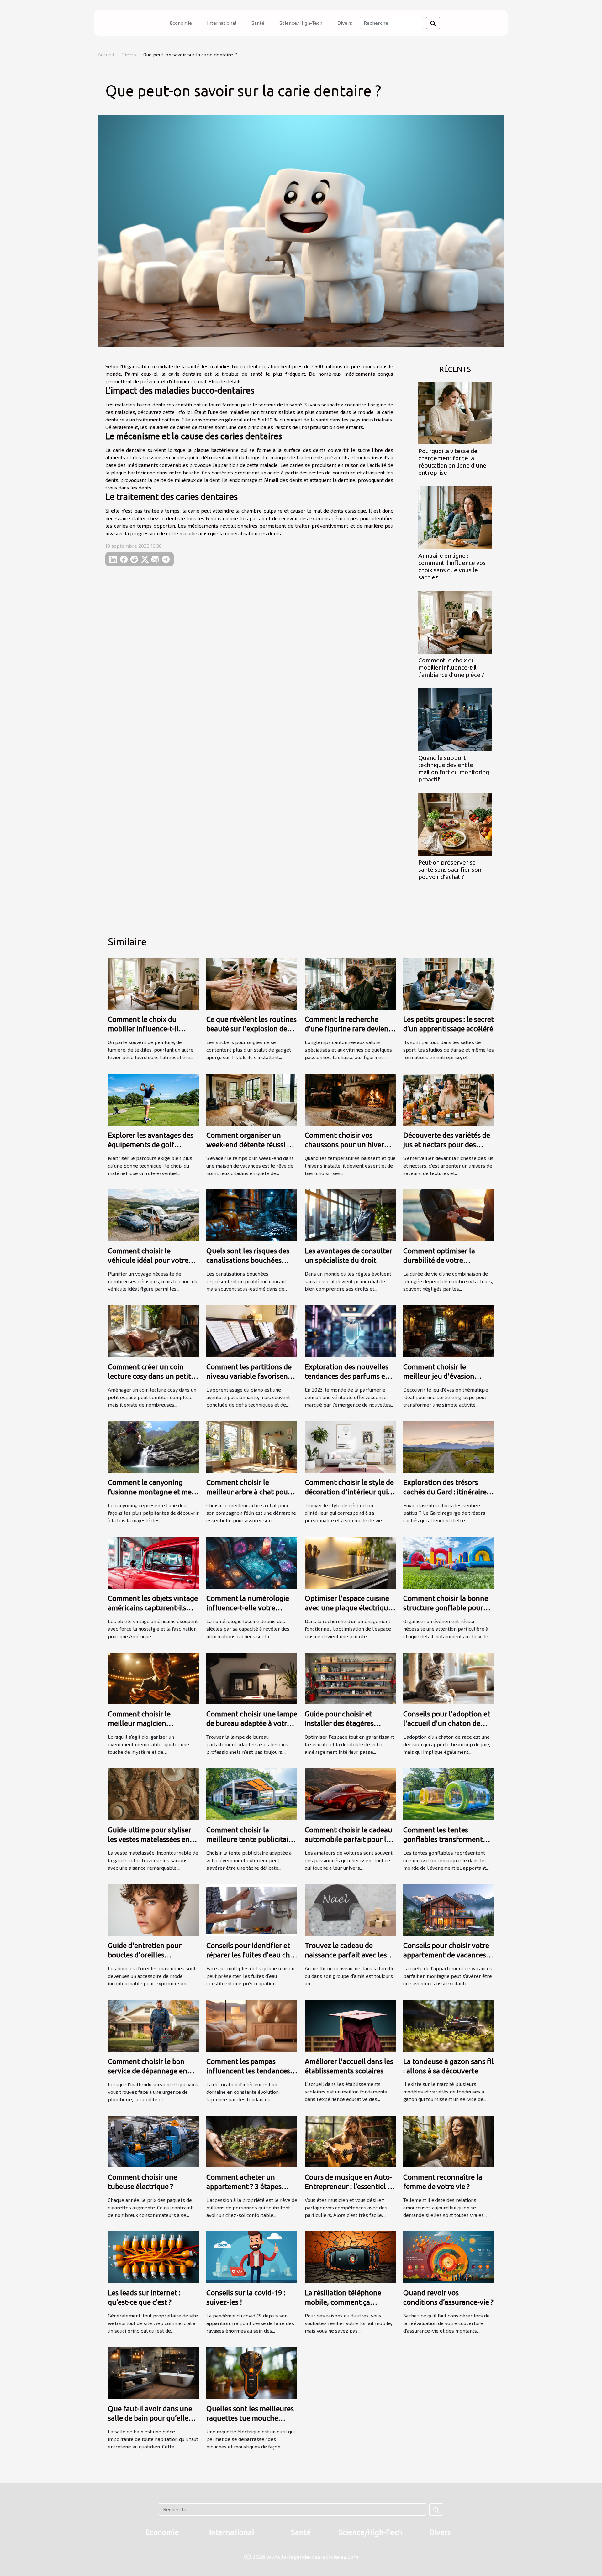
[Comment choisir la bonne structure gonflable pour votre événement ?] (449, 1562)
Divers (345, 23)
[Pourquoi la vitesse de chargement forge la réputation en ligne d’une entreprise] (455, 412)
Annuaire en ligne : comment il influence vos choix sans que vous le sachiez (452, 566)
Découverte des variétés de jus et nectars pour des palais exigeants (447, 1144)
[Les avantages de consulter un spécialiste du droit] (350, 1214)
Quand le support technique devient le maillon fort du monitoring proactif (454, 768)
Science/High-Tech (301, 23)
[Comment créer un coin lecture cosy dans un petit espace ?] (153, 1330)
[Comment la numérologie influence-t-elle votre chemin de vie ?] (252, 1562)
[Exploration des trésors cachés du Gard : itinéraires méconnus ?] (449, 1446)
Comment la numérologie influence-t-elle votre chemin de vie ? (248, 1608)
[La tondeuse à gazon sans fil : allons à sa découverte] (449, 2025)
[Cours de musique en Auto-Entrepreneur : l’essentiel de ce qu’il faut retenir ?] (350, 2141)
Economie (181, 23)
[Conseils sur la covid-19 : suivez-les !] (252, 2257)
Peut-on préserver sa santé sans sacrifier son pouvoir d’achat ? (450, 870)
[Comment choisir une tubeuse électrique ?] (153, 2141)
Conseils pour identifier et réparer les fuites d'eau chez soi (252, 1955)
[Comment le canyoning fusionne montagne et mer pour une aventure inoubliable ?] (153, 1446)
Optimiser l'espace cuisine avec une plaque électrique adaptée (348, 1608)
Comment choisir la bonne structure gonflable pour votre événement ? (446, 1608)
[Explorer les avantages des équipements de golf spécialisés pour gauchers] (153, 1099)
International (222, 23)
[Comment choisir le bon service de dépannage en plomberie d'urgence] (153, 2025)
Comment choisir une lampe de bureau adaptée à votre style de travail (252, 1723)
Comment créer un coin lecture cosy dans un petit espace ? (149, 1376)
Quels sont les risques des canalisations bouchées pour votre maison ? (248, 1260)
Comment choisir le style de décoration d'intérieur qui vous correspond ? (349, 1492)
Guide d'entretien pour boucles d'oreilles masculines (145, 1955)
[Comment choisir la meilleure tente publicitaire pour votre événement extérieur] (252, 1793)
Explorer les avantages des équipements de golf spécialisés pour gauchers (151, 1144)
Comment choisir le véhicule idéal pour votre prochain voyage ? (148, 1260)
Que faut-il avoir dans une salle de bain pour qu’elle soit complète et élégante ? (151, 2418)
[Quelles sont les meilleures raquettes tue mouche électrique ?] (252, 2372)
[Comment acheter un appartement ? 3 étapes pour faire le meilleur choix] (252, 2141)
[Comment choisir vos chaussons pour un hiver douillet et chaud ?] (350, 1099)
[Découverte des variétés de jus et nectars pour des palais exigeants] (449, 1099)
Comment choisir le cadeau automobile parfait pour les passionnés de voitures (349, 1839)
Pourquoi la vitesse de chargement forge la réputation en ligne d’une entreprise (452, 462)
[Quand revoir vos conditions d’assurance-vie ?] (449, 2257)
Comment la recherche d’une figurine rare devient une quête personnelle (348, 1029)
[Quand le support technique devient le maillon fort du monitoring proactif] (455, 719)
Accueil (106, 54)
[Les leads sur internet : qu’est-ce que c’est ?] (153, 2257)
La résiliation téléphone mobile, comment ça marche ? (343, 2302)
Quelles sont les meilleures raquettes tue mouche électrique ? (250, 2418)
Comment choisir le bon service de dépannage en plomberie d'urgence (148, 2071)
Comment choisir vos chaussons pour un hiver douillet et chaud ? (344, 1144)
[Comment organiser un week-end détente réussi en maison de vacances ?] (252, 1099)
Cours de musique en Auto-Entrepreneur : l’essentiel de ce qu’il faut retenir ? (350, 2186)
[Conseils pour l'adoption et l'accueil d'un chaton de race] (449, 1677)
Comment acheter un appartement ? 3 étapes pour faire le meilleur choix (250, 2186)
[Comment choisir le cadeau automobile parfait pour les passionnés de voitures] (350, 1793)
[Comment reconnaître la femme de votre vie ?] (449, 2141)
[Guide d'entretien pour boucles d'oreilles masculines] (153, 1909)
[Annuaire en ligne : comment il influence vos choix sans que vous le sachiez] (455, 517)
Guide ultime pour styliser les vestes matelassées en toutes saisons (150, 1839)
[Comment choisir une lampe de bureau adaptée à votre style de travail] (252, 1677)
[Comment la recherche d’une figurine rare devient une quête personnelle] (350, 983)
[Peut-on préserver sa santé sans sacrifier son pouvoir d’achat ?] (455, 824)
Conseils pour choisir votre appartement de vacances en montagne (446, 1955)
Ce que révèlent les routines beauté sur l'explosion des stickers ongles (251, 1029)
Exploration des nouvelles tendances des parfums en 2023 (347, 1376)
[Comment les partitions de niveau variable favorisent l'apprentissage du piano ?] (252, 1330)
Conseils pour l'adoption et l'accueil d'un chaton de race (447, 1723)
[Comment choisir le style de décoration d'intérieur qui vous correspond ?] (350, 1446)
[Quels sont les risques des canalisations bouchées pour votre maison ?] (252, 1214)
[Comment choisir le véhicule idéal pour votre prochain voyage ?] (153, 1214)
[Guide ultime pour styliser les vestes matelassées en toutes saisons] (153, 1793)
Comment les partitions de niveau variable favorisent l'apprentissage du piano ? (249, 1376)
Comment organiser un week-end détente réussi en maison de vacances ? (251, 1144)
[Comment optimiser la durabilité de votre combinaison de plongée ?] (449, 1214)
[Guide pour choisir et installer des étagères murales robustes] (350, 1677)
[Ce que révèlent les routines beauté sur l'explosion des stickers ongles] (252, 983)
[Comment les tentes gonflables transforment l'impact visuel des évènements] (449, 1793)
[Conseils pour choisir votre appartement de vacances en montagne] (449, 1909)
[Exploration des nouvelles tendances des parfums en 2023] (350, 1330)
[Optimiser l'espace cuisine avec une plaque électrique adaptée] (350, 1562)
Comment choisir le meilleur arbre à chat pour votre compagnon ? (248, 1492)
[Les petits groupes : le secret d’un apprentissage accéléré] (449, 983)
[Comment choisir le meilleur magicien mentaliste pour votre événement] (153, 1677)
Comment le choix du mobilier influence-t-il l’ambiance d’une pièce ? (451, 667)
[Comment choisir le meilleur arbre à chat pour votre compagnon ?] (252, 1446)
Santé (258, 23)
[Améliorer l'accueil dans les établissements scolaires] (350, 2025)
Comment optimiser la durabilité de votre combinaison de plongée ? (445, 1260)
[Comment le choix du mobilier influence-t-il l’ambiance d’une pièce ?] (455, 622)
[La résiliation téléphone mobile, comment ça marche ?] (350, 2257)
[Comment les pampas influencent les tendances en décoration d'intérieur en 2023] (252, 2025)
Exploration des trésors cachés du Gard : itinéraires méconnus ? (446, 1492)
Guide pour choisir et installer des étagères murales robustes (339, 1723)
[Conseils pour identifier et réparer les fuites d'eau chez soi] (252, 1909)
